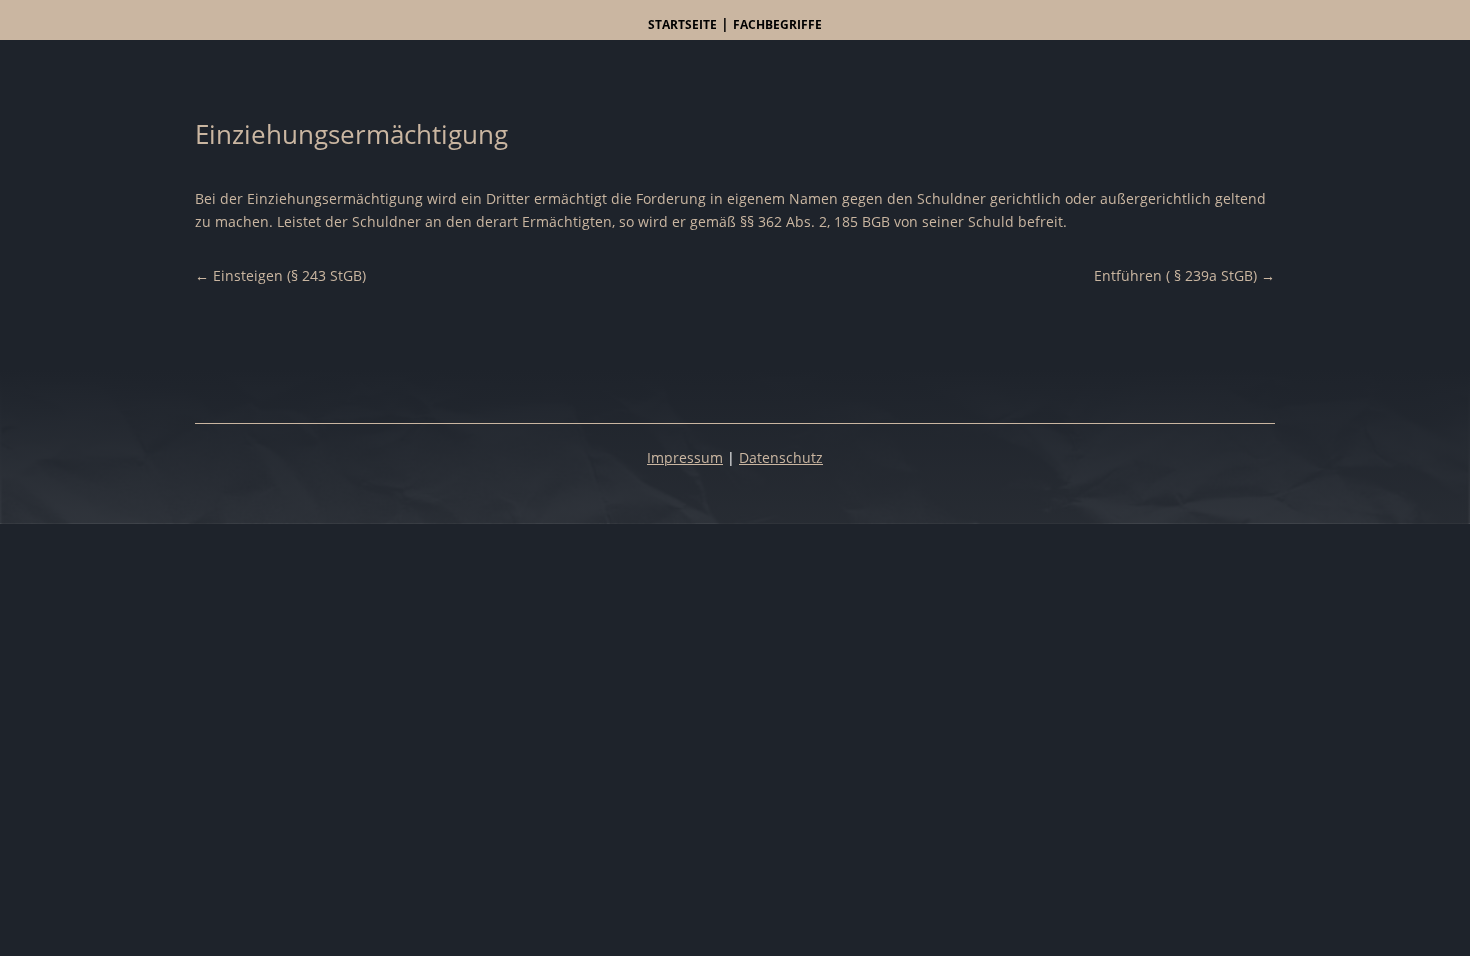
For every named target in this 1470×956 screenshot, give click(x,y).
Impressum (685, 457)
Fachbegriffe (777, 24)
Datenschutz (781, 457)
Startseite (682, 24)
